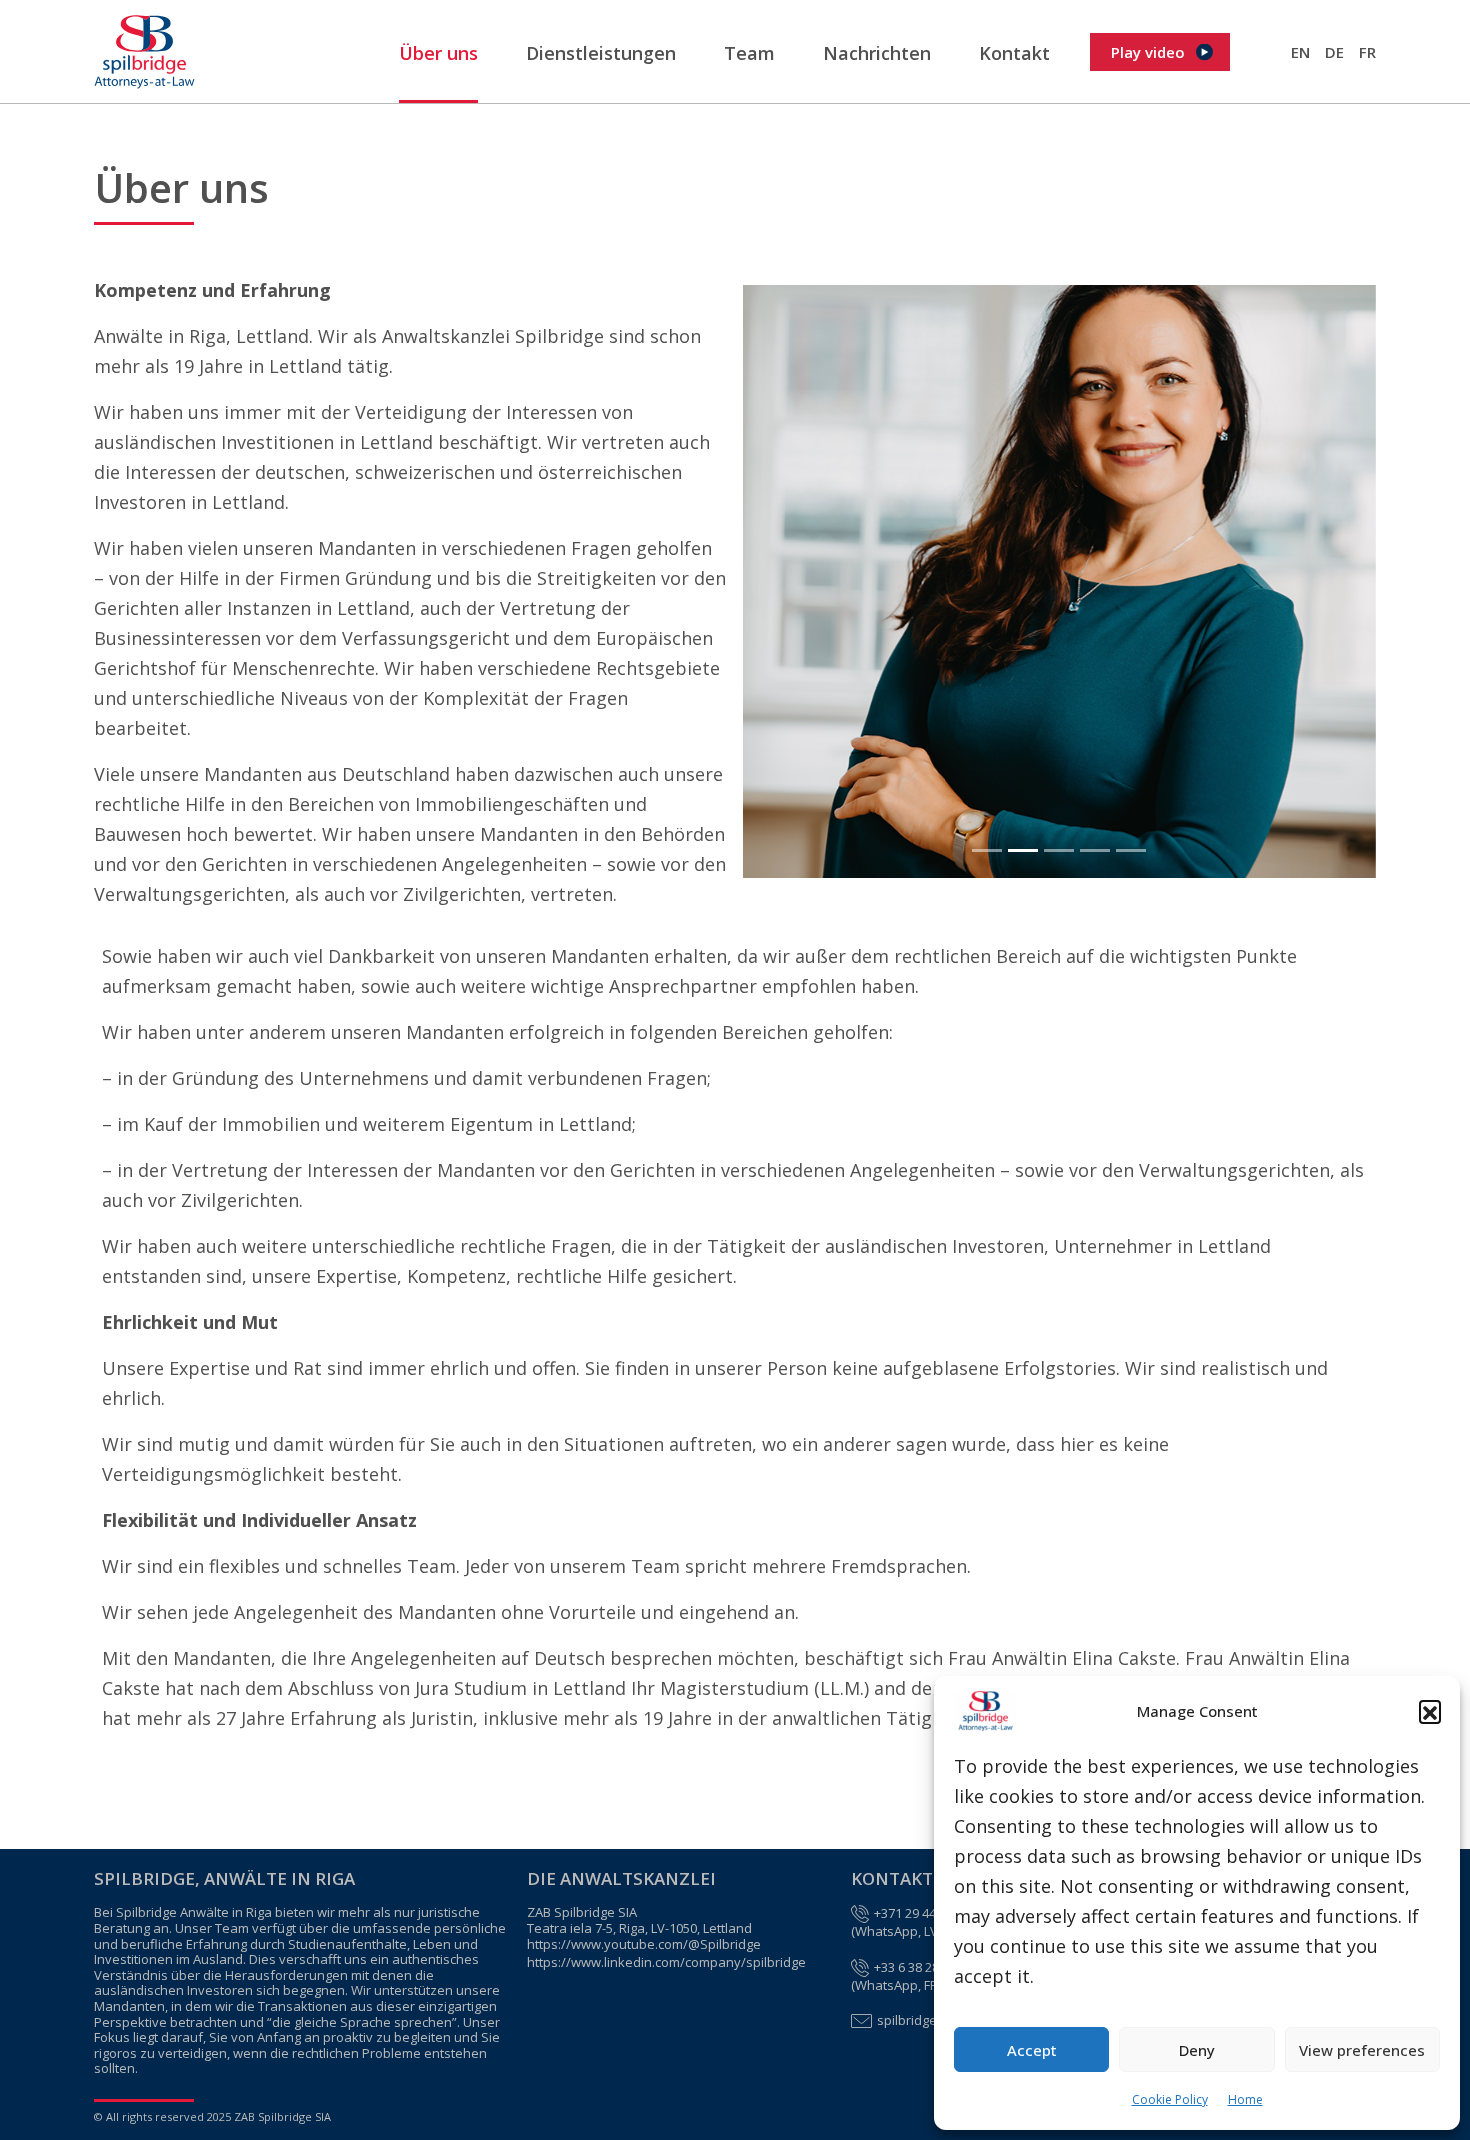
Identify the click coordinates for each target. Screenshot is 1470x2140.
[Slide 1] (987, 850)
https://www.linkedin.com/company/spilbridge (666, 1963)
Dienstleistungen (601, 53)
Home (1245, 2099)
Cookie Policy (1170, 2099)
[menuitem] (1300, 52)
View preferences (1362, 2050)
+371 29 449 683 (920, 1914)
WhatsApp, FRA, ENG (916, 1986)
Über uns (438, 53)
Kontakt (1014, 53)
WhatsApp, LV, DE (907, 1932)
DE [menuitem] (1334, 52)
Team (749, 53)
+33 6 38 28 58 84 (923, 1968)
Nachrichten (877, 53)
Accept (1032, 2050)
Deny (1197, 2050)
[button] (1430, 1711)
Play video (1148, 52)
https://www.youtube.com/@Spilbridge (644, 1945)
